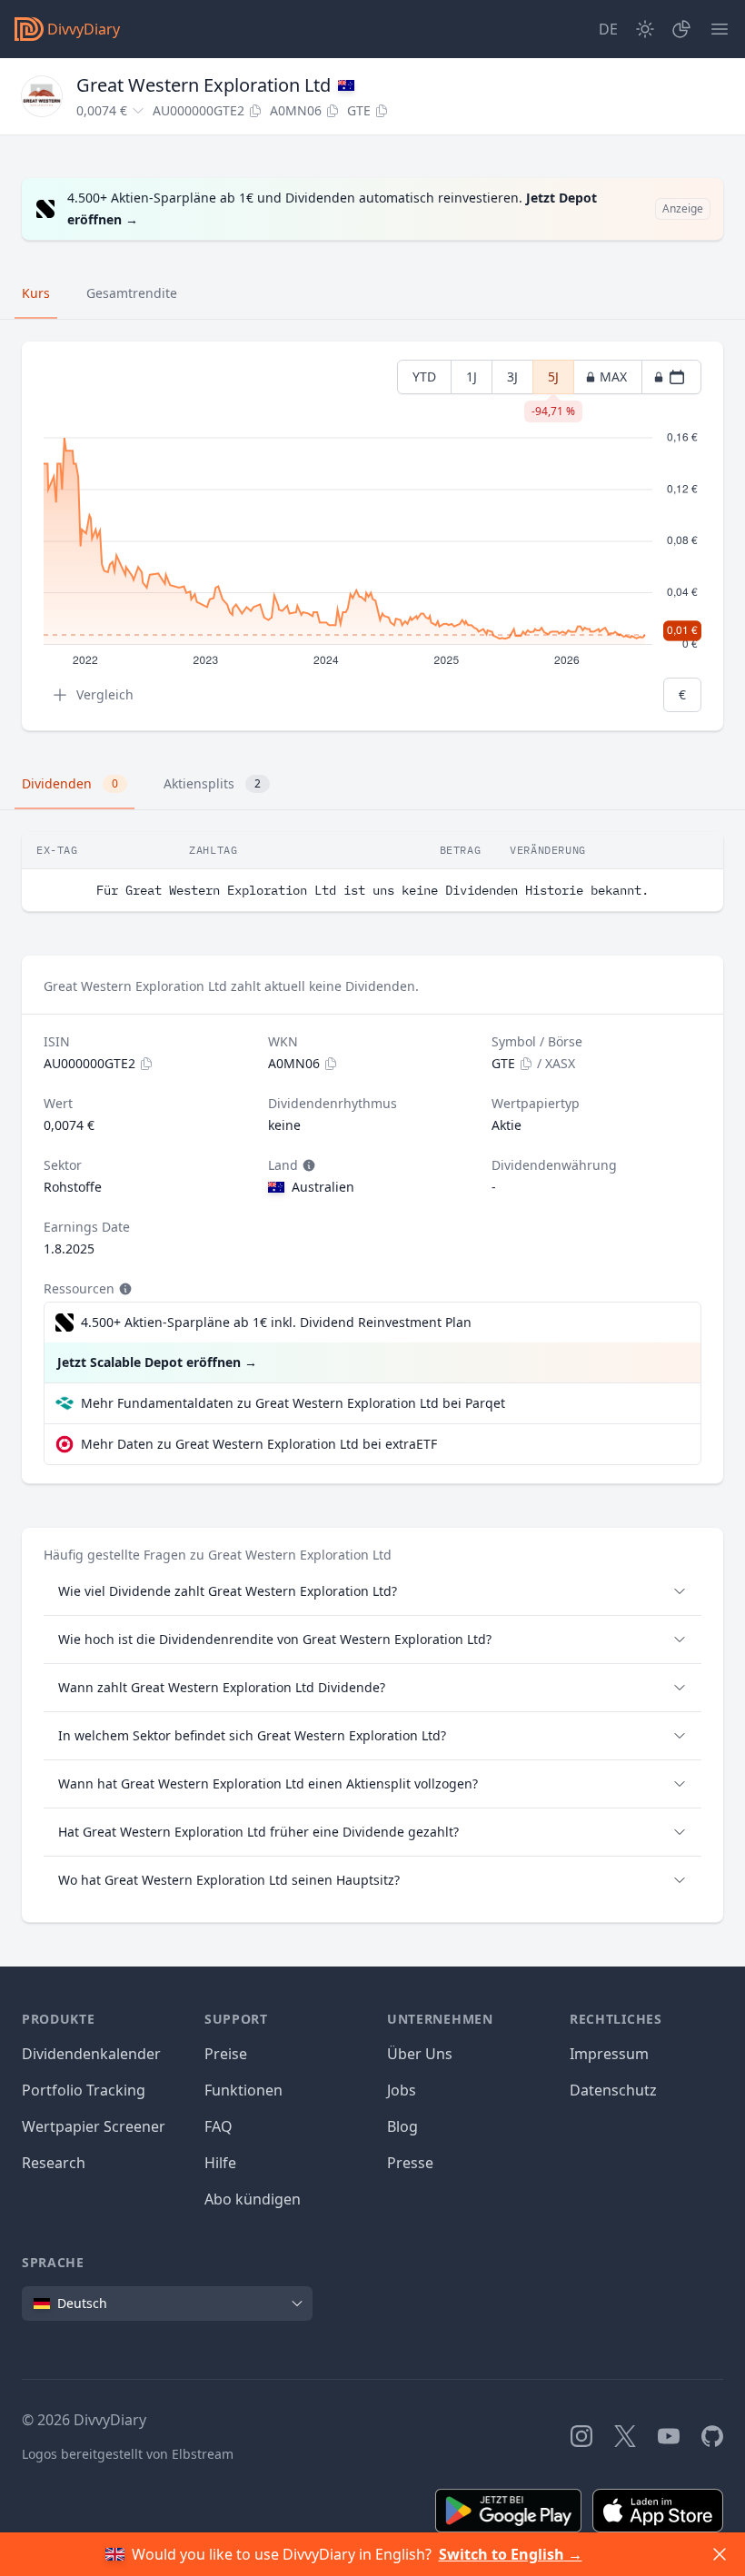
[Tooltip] (307, 1165)
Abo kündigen (253, 2199)
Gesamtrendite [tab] (132, 293)
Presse (410, 2163)
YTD (424, 376)
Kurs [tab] (36, 293)
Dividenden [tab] (70, 783)
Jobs (402, 2090)
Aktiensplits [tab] (212, 783)
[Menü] (720, 29)
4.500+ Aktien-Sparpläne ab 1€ (276, 1322)
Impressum (609, 2054)
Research (54, 2163)
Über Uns (420, 2054)
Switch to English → (511, 2554)
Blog (402, 2126)
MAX (613, 376)
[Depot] (681, 29)
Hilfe (220, 2163)
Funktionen (243, 2090)
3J (512, 376)
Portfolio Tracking (84, 2090)
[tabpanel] (372, 536)
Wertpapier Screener (94, 2126)
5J (553, 381)
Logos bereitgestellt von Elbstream (128, 2454)
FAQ (219, 2126)
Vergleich (105, 694)
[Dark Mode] (645, 29)
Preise (226, 2054)
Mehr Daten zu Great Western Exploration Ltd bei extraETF (259, 1444)
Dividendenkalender (91, 2054)
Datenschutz (613, 2090)
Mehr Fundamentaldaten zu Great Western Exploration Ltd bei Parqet (293, 1403)
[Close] (720, 2554)
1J (472, 376)
